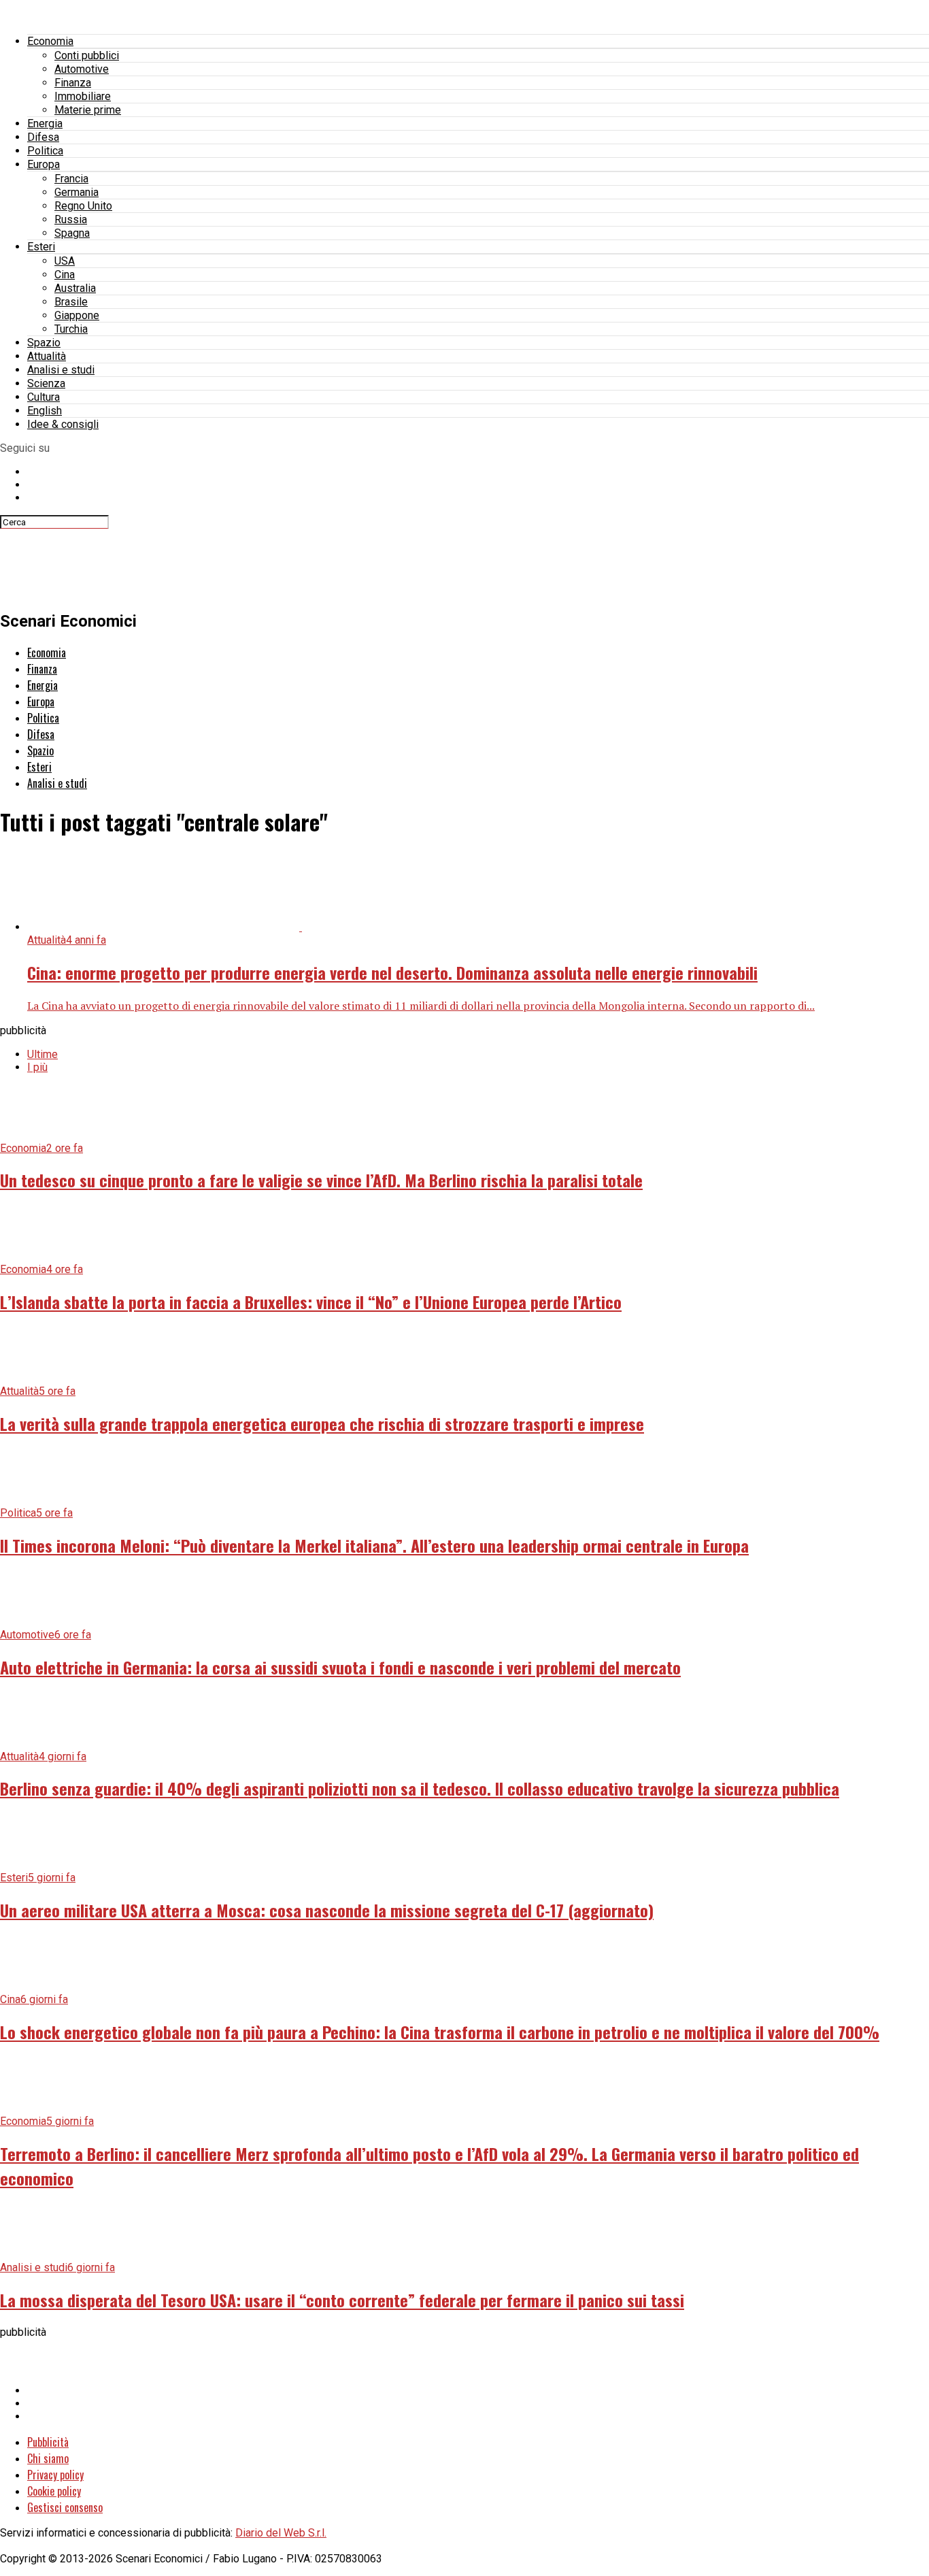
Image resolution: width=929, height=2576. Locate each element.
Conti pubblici (87, 55)
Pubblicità (48, 2442)
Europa (44, 164)
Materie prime (88, 110)
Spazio (44, 343)
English (45, 411)
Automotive (82, 69)
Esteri (41, 247)
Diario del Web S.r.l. (281, 2533)
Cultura (44, 397)
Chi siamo (48, 2458)
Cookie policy (54, 2491)
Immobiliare (83, 96)
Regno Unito (83, 206)
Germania (77, 192)
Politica (45, 151)
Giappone (77, 315)
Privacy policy (55, 2475)
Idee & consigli (63, 424)
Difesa (43, 137)
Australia (75, 288)
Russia (71, 219)
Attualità (47, 356)
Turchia (71, 329)
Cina (65, 275)
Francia (71, 179)
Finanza (73, 83)
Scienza (46, 383)
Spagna (72, 233)
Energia (45, 123)
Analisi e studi (61, 370)
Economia (50, 41)
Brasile (71, 302)
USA (65, 261)
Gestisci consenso (65, 2507)
